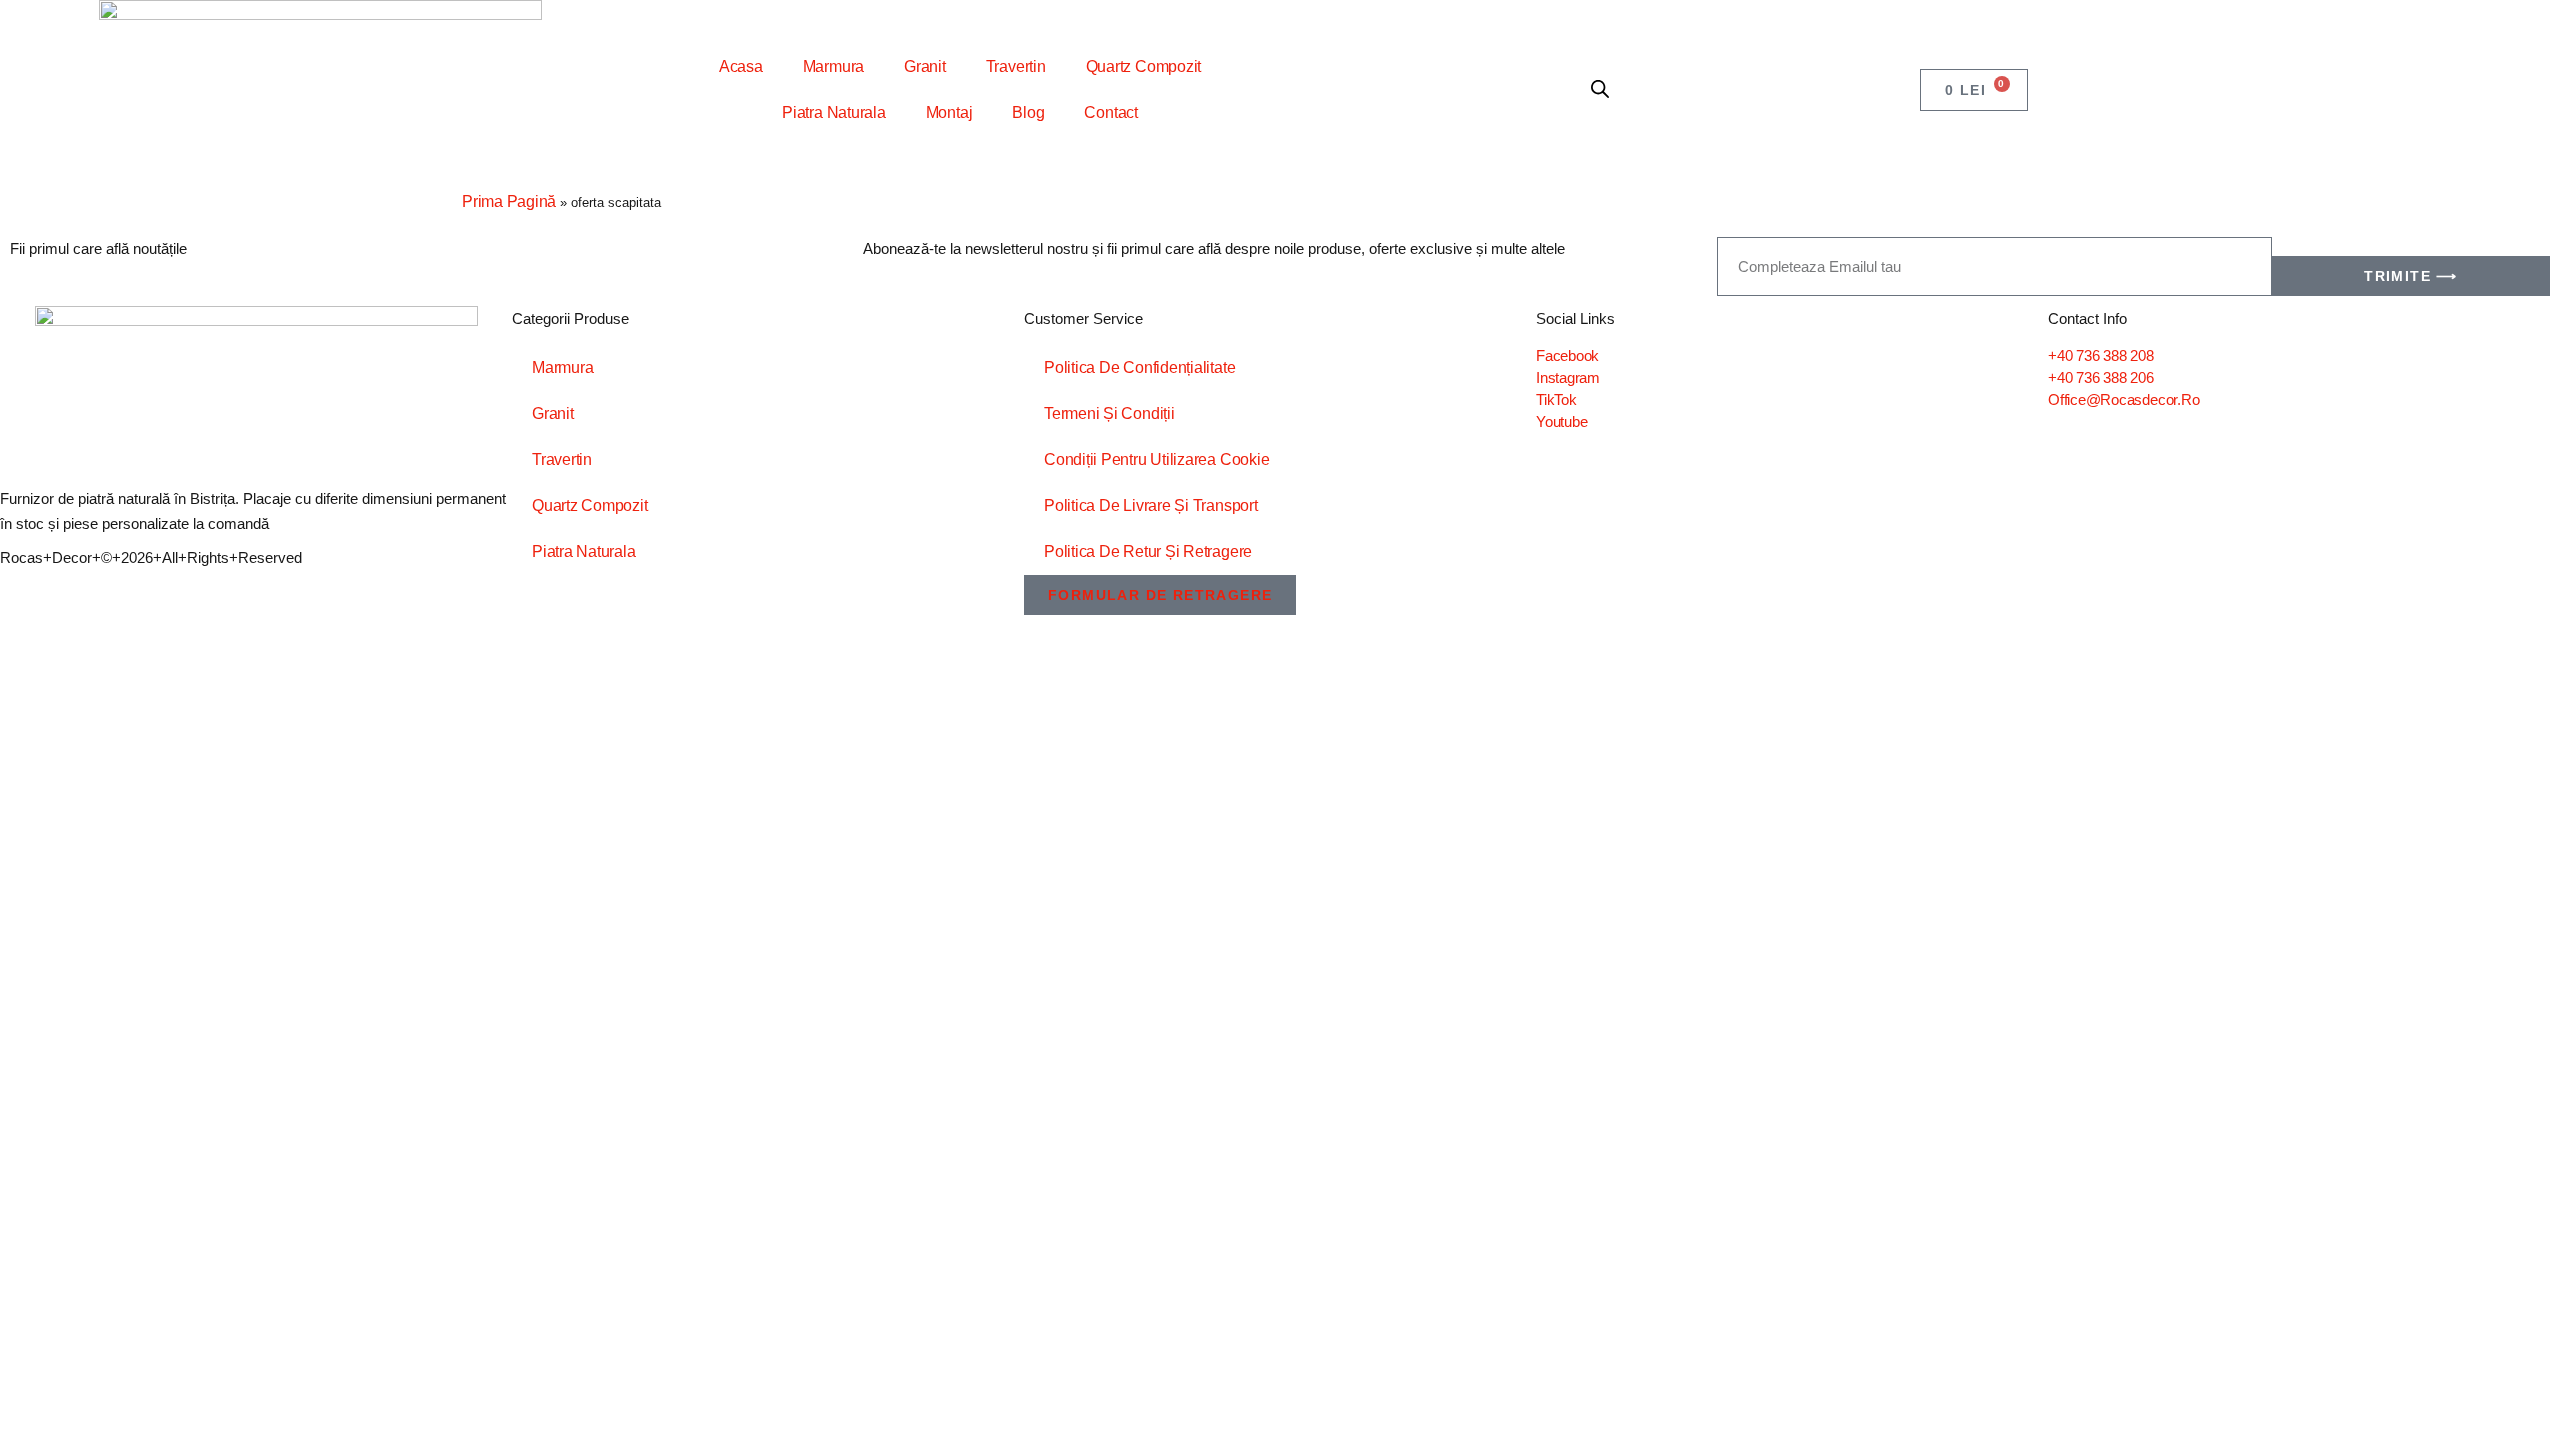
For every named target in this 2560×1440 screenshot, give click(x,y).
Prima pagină (509, 201)
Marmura (833, 66)
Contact (1110, 112)
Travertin (1016, 66)
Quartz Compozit (1144, 66)
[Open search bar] (1600, 90)
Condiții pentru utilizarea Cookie (1156, 459)
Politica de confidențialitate (1139, 367)
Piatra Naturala (834, 112)
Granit (925, 66)
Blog (1028, 112)
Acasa (741, 66)
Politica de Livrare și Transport (1151, 505)
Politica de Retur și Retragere (1148, 551)
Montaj (949, 112)
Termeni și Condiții (1109, 413)
